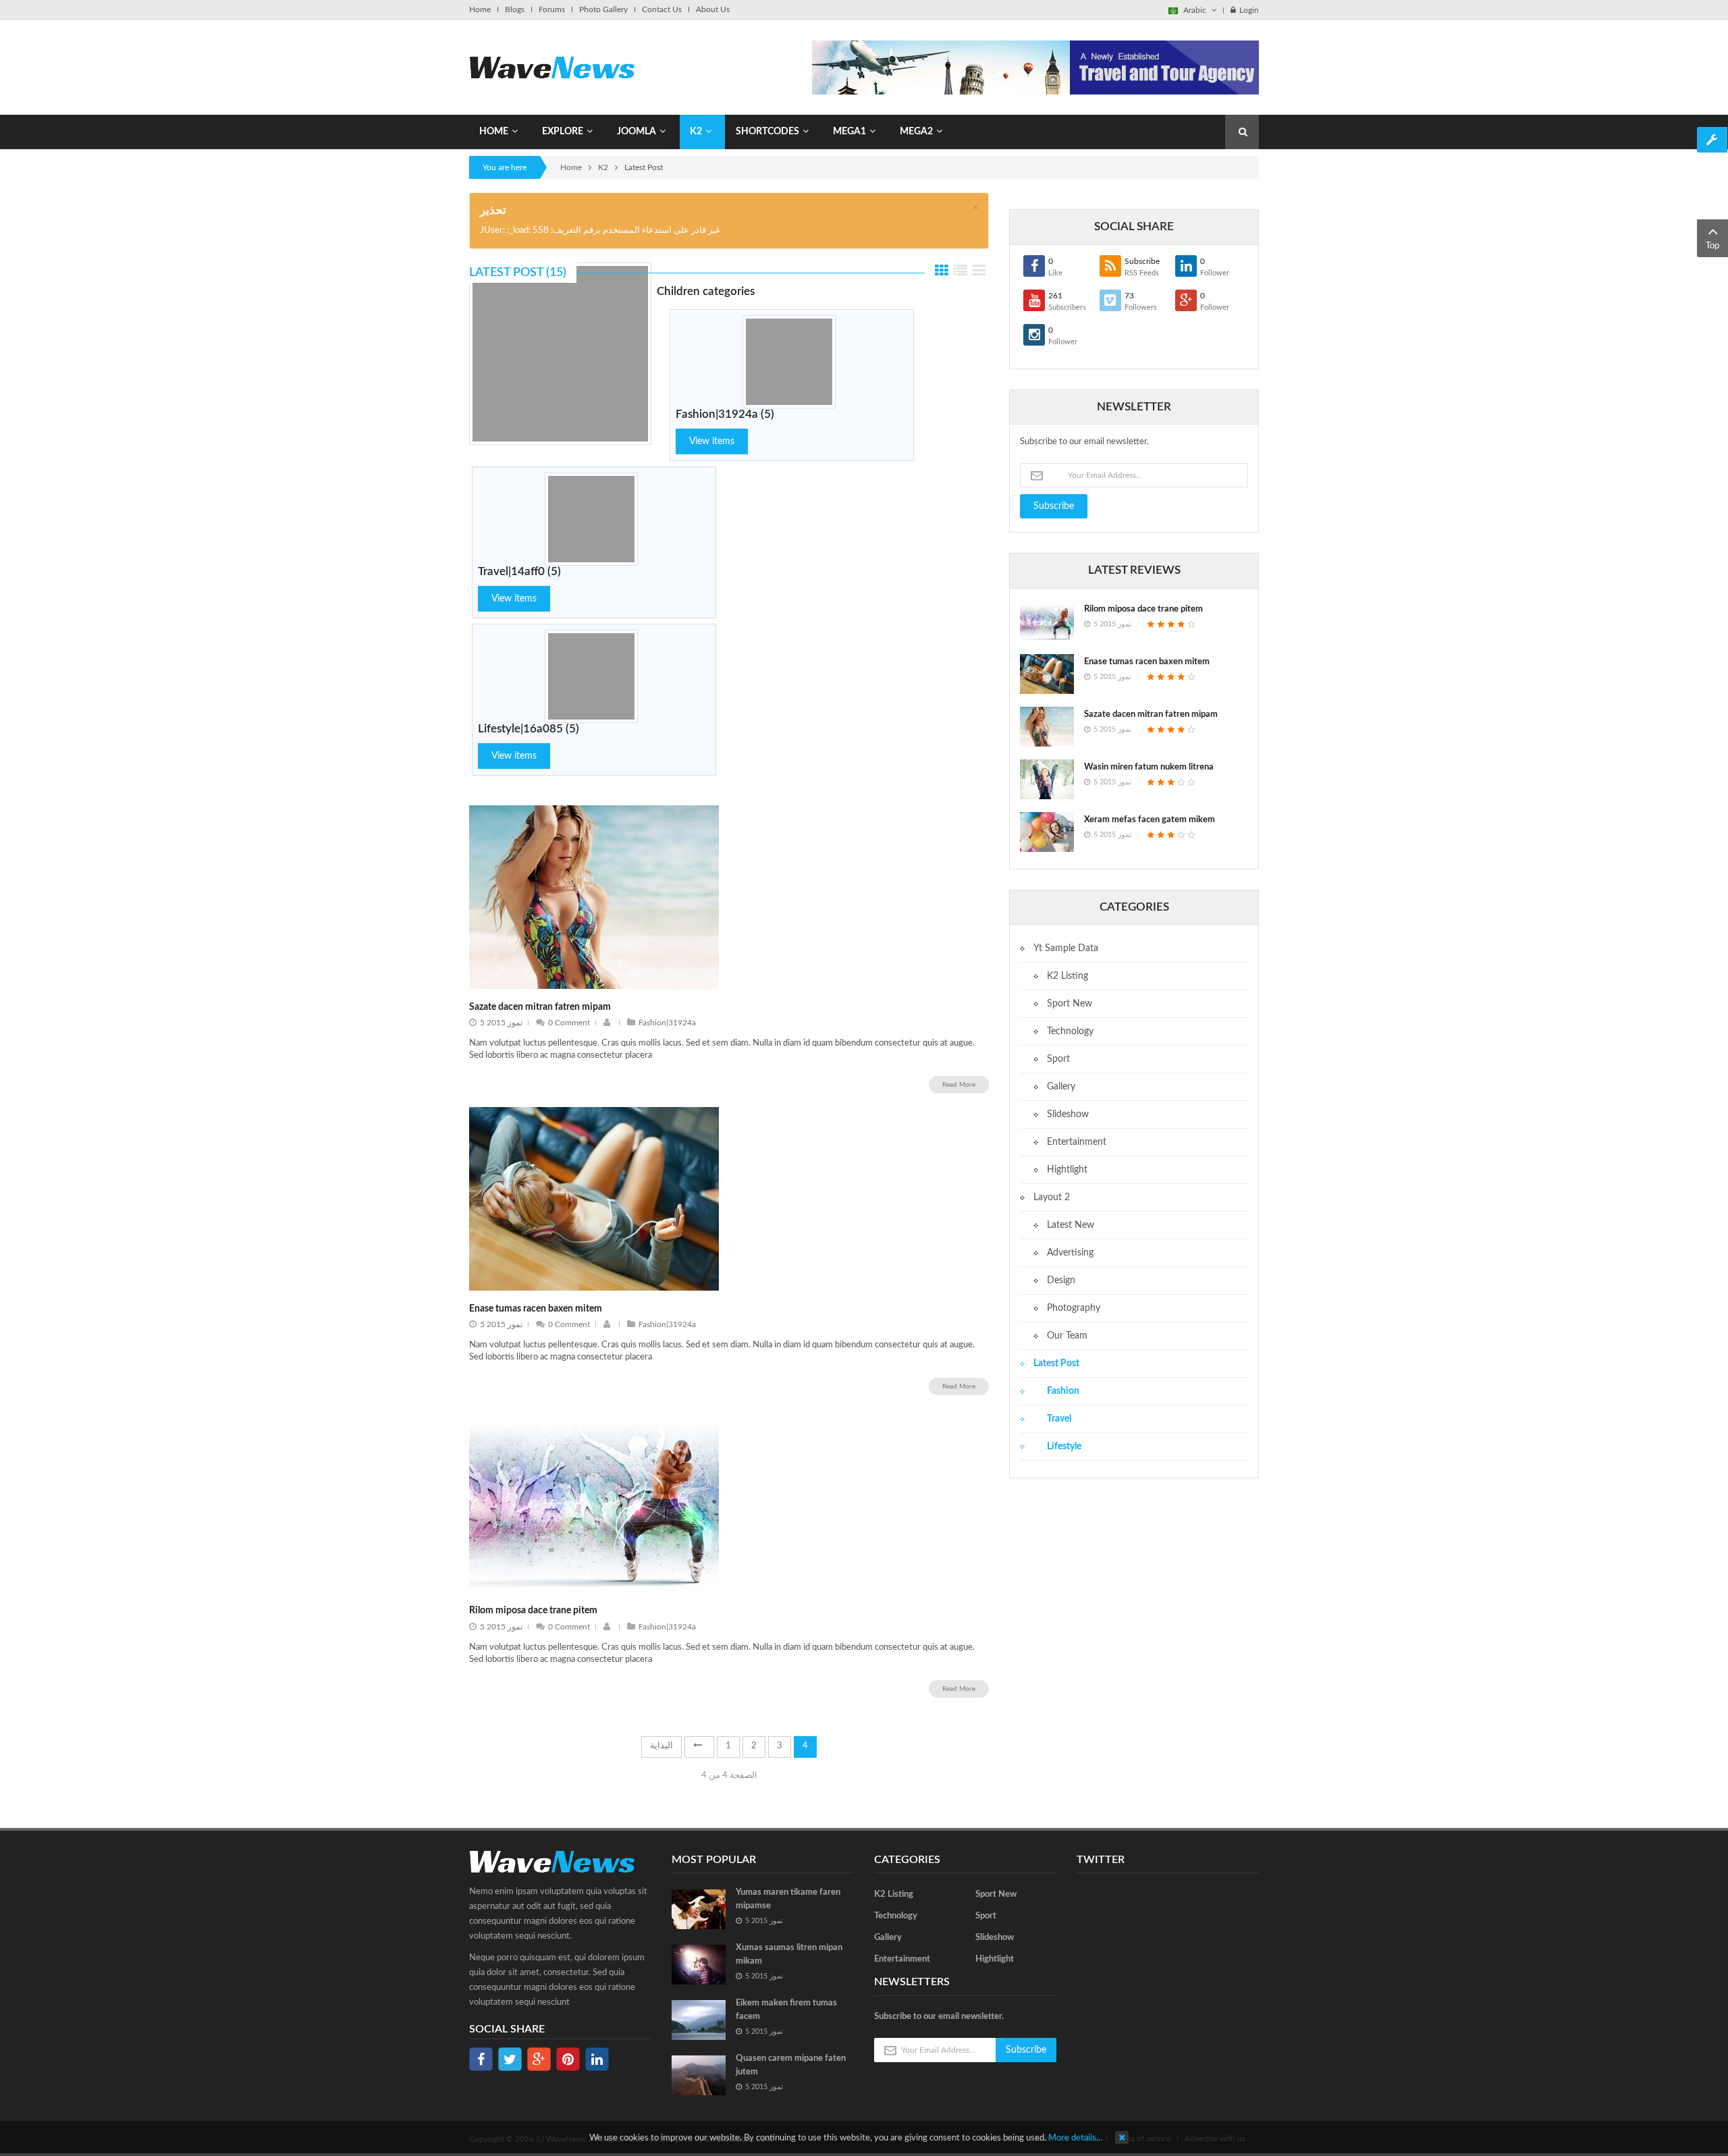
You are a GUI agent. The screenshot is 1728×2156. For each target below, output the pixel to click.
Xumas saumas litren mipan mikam (789, 1955)
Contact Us (662, 9)
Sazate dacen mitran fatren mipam (540, 1007)
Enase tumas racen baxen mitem (536, 1309)
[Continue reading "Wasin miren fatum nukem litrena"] (1047, 779)
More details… (1076, 2138)
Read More (959, 1085)
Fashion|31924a (667, 1023)
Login (1249, 10)
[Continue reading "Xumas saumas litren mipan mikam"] (699, 1965)
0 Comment (569, 1023)
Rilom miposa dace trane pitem (533, 1611)
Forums (552, 9)
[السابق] (699, 1747)
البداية (661, 1746)
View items (712, 441)
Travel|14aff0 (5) (519, 571)
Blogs (515, 9)
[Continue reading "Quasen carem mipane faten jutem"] (699, 2075)
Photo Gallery (603, 9)
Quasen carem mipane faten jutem (791, 2065)
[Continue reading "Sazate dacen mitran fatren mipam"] (1047, 727)
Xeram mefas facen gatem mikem (1150, 820)
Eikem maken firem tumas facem (786, 2010)
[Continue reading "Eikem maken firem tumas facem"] (699, 2020)
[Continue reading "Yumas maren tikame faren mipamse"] (699, 1909)
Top (1712, 246)
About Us (713, 9)
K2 (603, 167)
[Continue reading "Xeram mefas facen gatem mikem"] (1047, 832)
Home (480, 9)
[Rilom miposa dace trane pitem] (594, 1501)
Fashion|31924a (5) (725, 414)
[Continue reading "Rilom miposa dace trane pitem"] (1047, 621)
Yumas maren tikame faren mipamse (788, 1899)
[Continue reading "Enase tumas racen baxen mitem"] (1047, 674)
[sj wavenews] (552, 67)
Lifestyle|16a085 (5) (529, 729)
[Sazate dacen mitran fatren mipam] (594, 897)
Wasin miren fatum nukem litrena (1149, 767)
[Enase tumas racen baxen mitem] (594, 1198)
